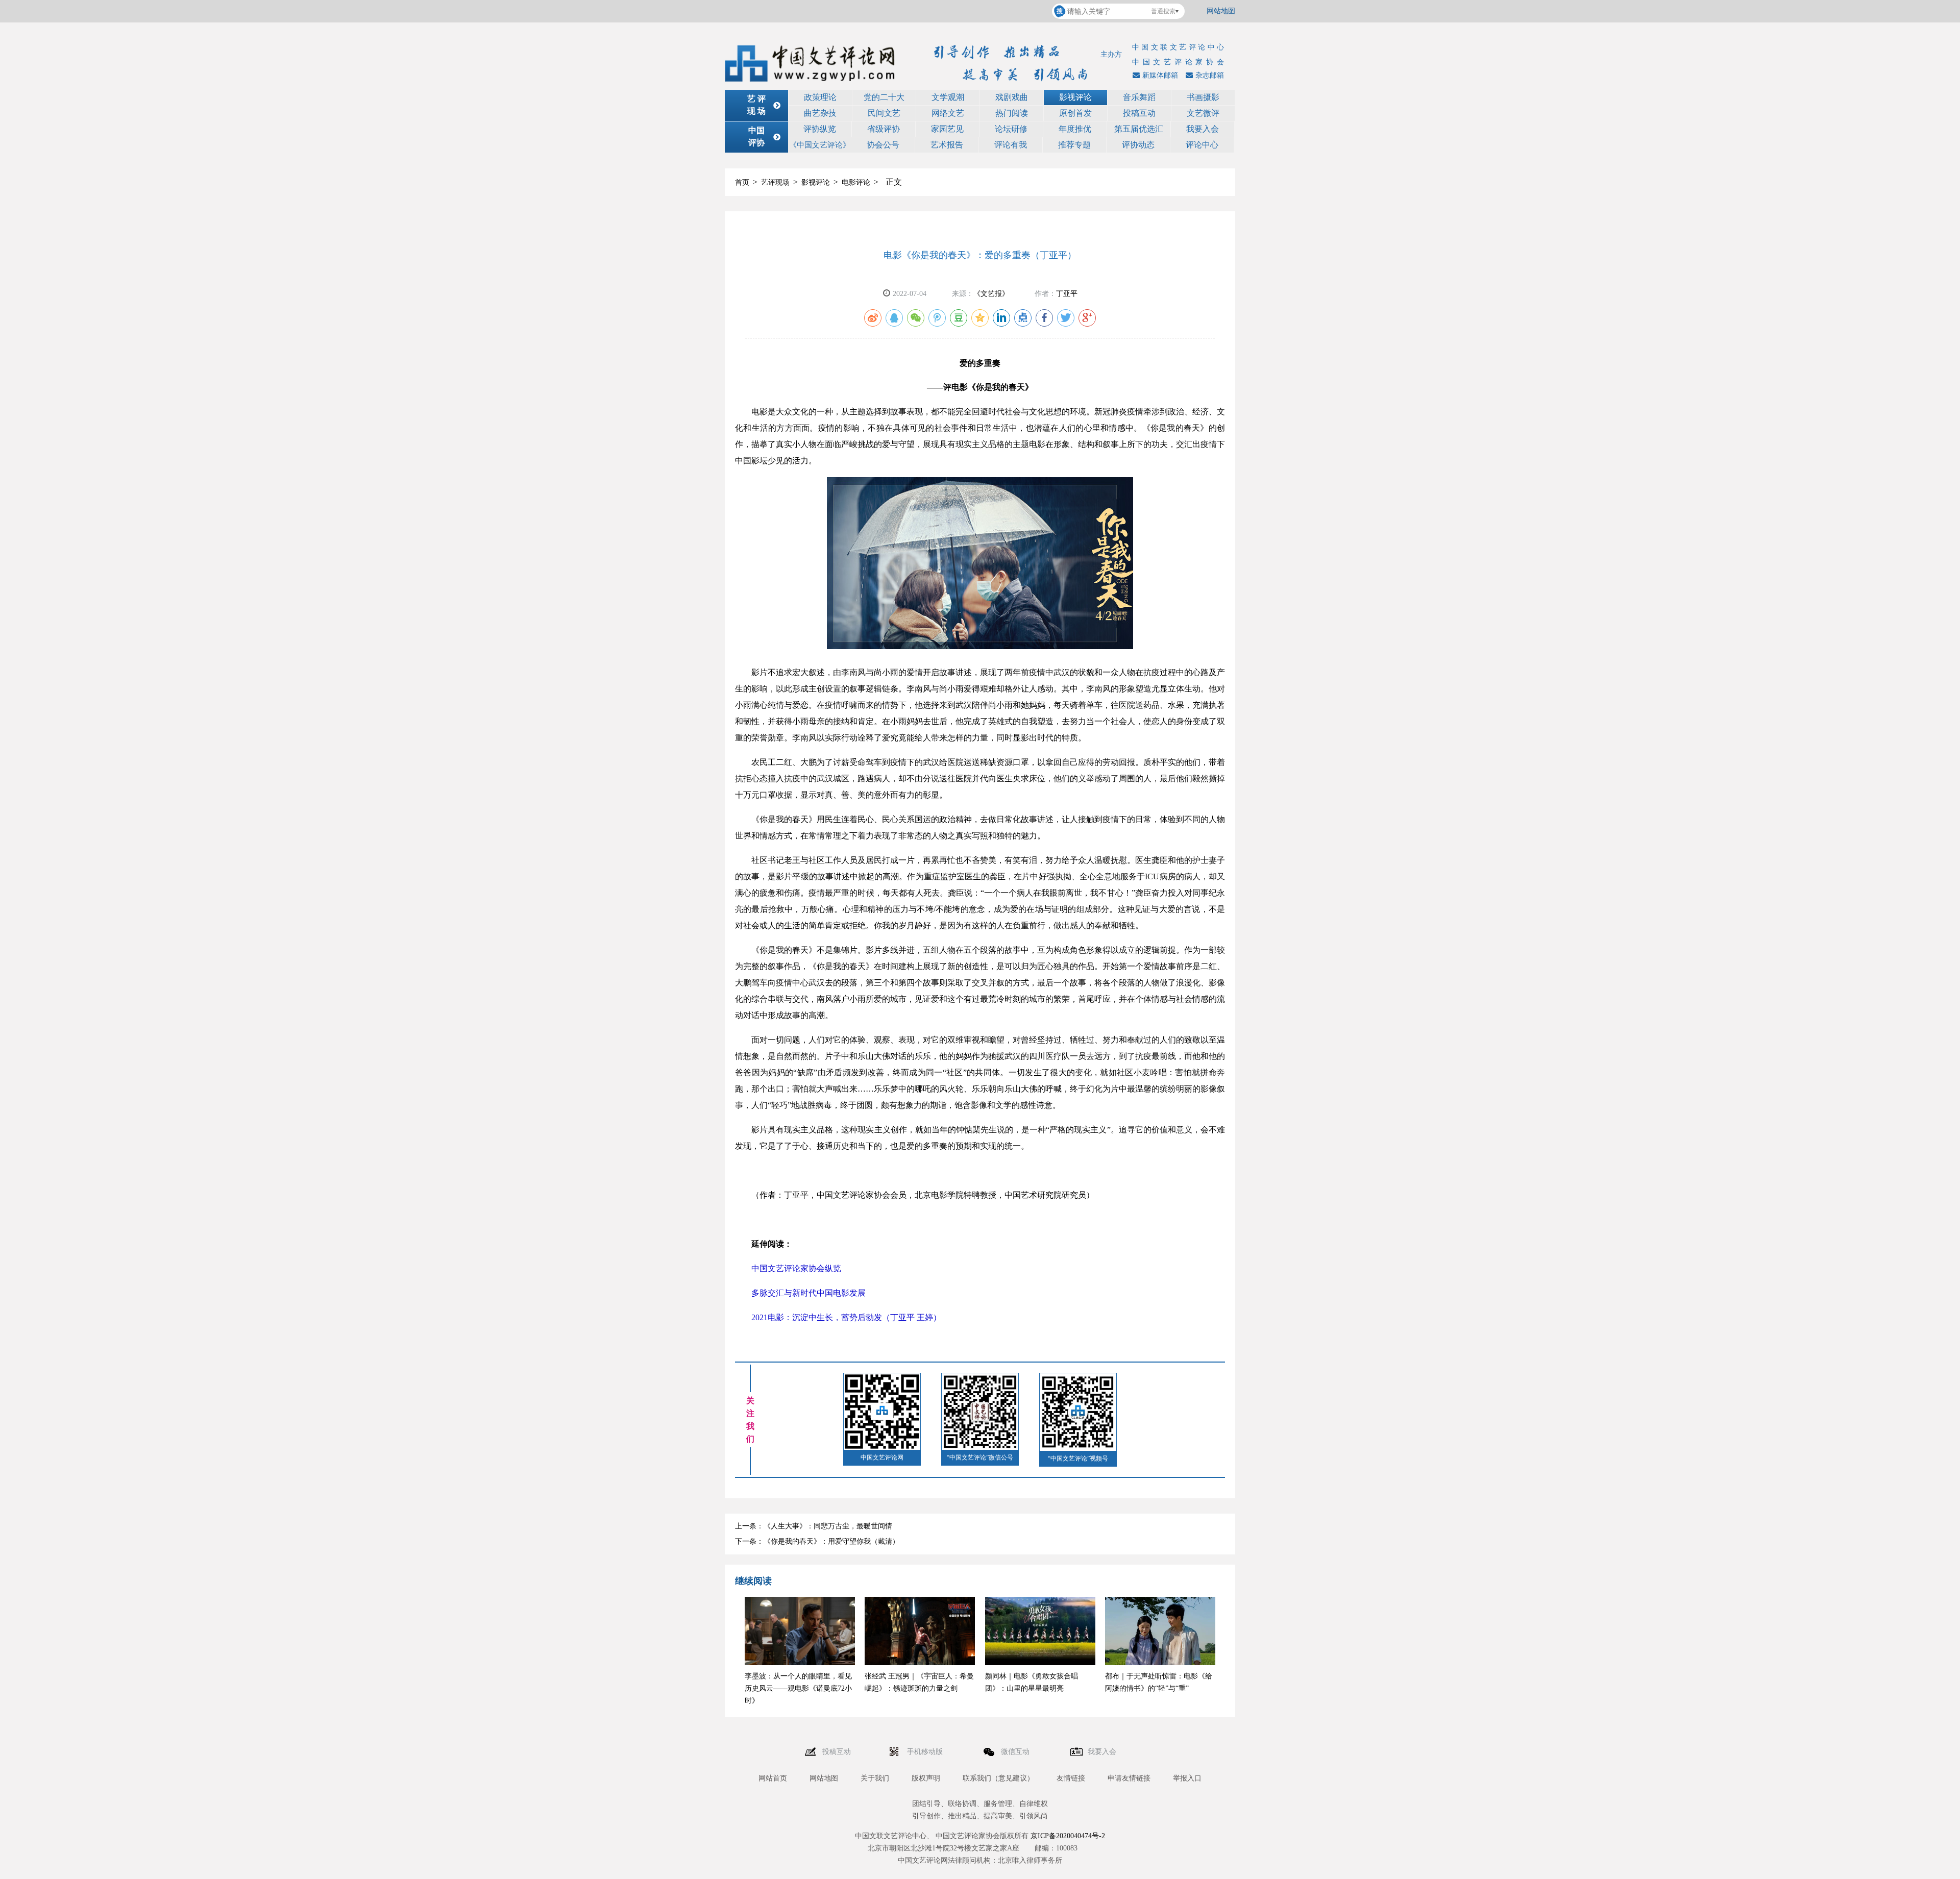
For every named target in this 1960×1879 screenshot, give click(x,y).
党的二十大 (884, 97)
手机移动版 (926, 1752)
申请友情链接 (1129, 1778)
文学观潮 (948, 97)
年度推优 (1075, 129)
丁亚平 (1067, 294)
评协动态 (1138, 145)
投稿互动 (1139, 113)
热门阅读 (1012, 113)
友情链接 (1071, 1778)
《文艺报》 (991, 294)
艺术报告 (947, 145)
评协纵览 (820, 129)
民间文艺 (884, 113)
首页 (742, 182)
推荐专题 (1074, 145)
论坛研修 (1011, 129)
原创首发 (1075, 113)
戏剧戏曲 (1012, 97)
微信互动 (1016, 1752)
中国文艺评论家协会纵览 (796, 1268)
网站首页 (773, 1778)
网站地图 (1221, 11)
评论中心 (1202, 145)
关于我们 (875, 1778)
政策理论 (820, 97)
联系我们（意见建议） (998, 1778)
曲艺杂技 (820, 113)
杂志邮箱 (1210, 75)
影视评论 (1075, 97)
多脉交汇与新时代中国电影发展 (808, 1293)
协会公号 (883, 145)
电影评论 (856, 182)
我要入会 (1203, 129)
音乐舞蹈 (1139, 97)
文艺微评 (1203, 113)
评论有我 (1011, 145)
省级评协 (884, 129)
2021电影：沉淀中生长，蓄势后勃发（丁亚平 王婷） (846, 1317)
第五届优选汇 (1139, 129)
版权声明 (926, 1778)
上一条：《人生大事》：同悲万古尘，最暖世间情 (814, 1526)
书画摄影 (1203, 97)
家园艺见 (947, 129)
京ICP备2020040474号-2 (1068, 1836)
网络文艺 (948, 113)
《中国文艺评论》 (820, 145)
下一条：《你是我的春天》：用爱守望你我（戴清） (817, 1541)
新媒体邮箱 (1160, 75)
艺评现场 (775, 182)
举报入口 (1187, 1778)
